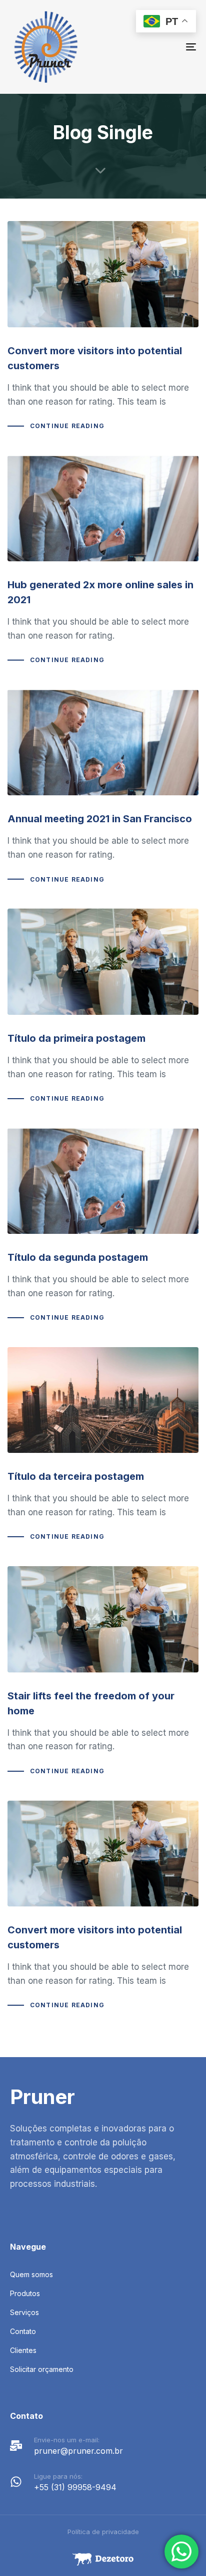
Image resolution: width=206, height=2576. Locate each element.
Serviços (24, 2312)
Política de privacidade (103, 2532)
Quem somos (31, 2274)
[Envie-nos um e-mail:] (103, 2448)
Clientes (23, 2350)
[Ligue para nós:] (103, 2484)
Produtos (25, 2293)
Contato (23, 2331)
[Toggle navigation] (165, 47)
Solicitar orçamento (42, 2369)
